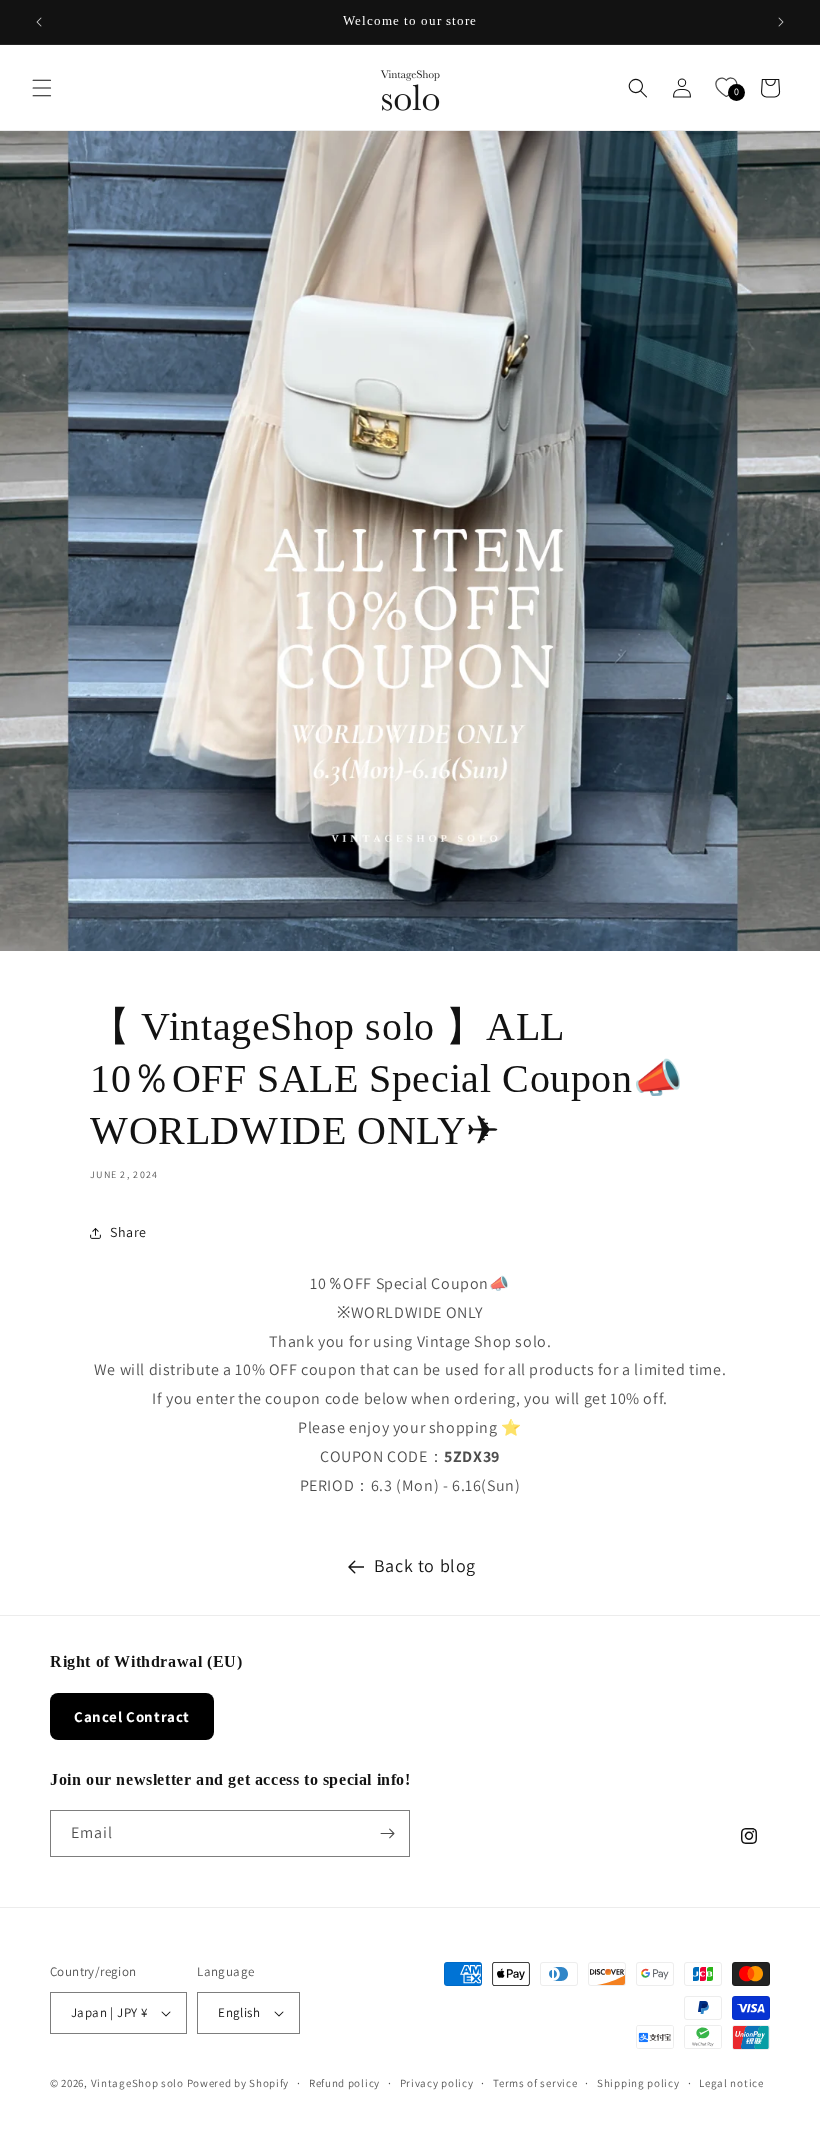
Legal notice (731, 2083)
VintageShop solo (137, 2083)
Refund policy (344, 2083)
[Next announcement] (781, 22)
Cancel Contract (132, 1716)
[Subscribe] (387, 1833)
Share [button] (128, 1232)
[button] (42, 88)
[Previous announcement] (39, 22)
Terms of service (535, 2083)
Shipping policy (638, 2083)
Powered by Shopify (238, 2083)
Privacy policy (437, 2083)
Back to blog (425, 1565)
